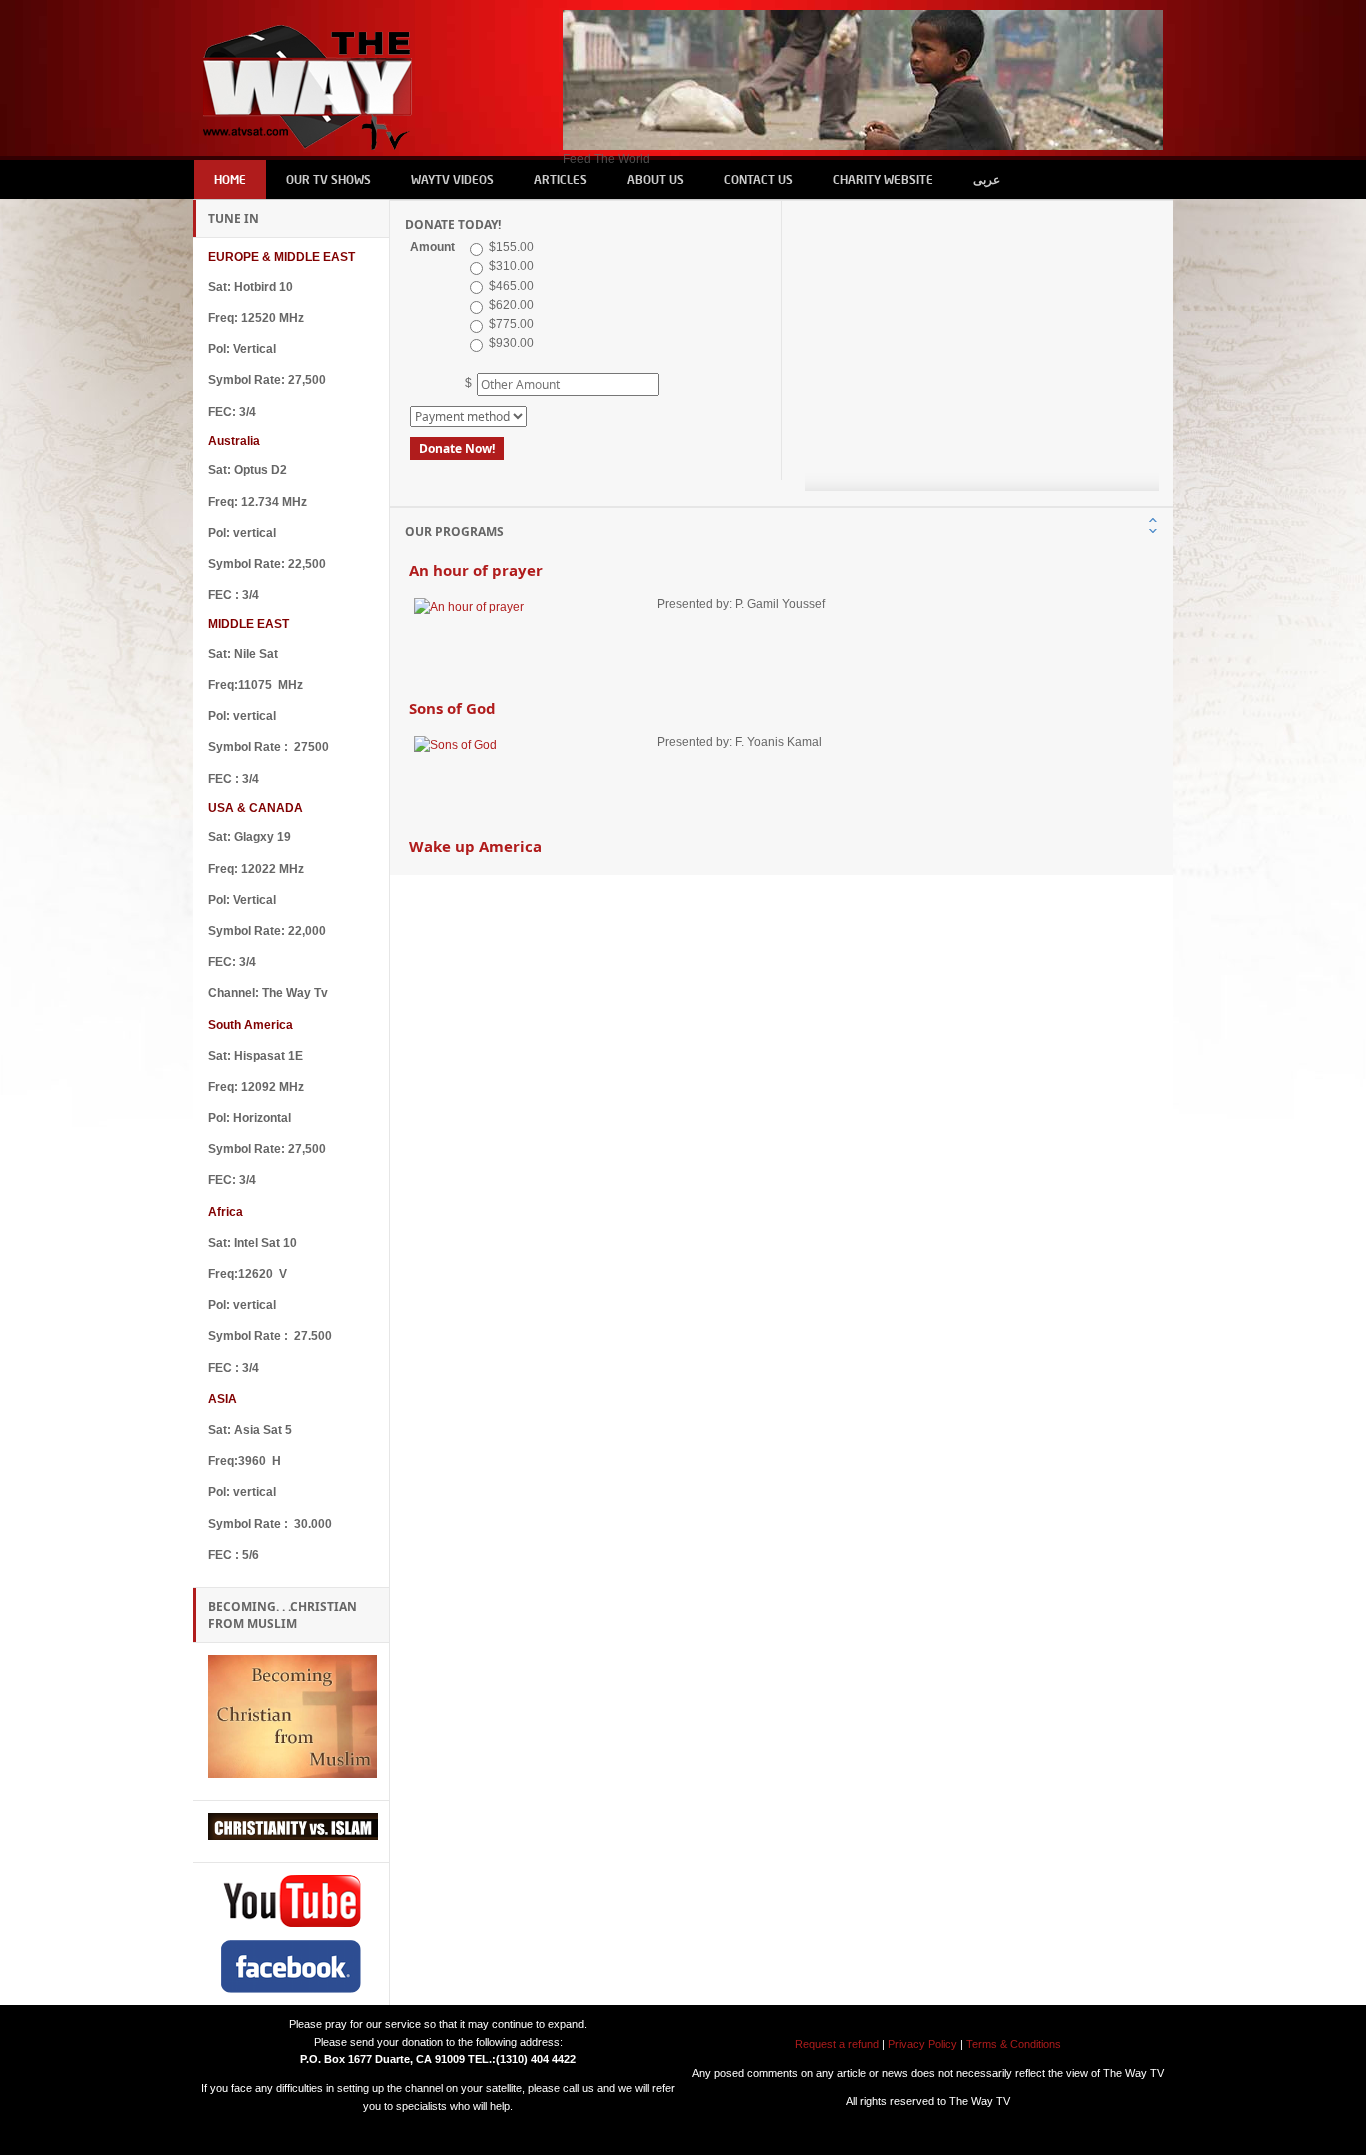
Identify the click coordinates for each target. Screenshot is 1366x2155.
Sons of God (452, 706)
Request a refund (837, 2044)
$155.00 (510, 247)
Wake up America (475, 844)
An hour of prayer (476, 568)
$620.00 (510, 305)
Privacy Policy (924, 2044)
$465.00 (510, 286)
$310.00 (510, 266)
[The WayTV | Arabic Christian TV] (310, 80)
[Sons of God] (533, 774)
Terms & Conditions (1013, 2044)
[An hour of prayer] (533, 636)
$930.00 (510, 343)
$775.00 (510, 324)
